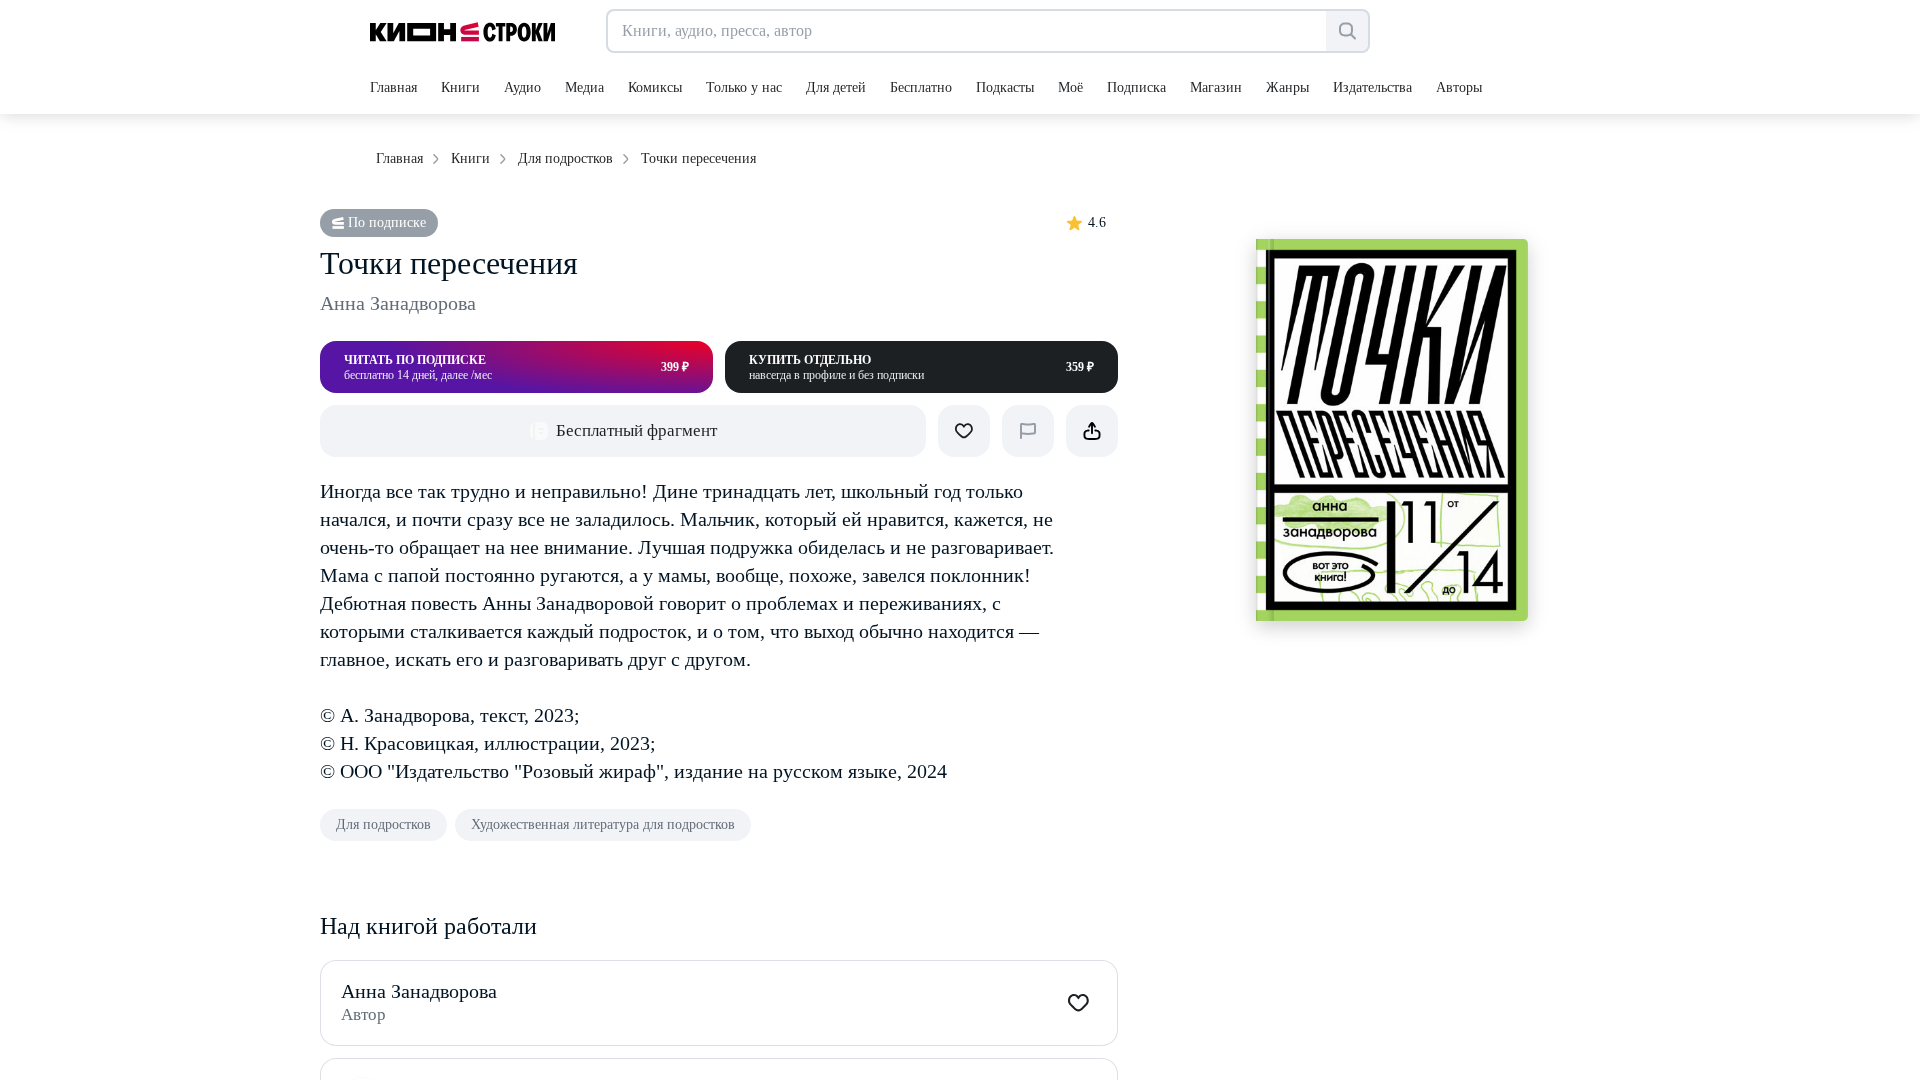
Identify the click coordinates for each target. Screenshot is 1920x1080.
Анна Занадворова (398, 303)
